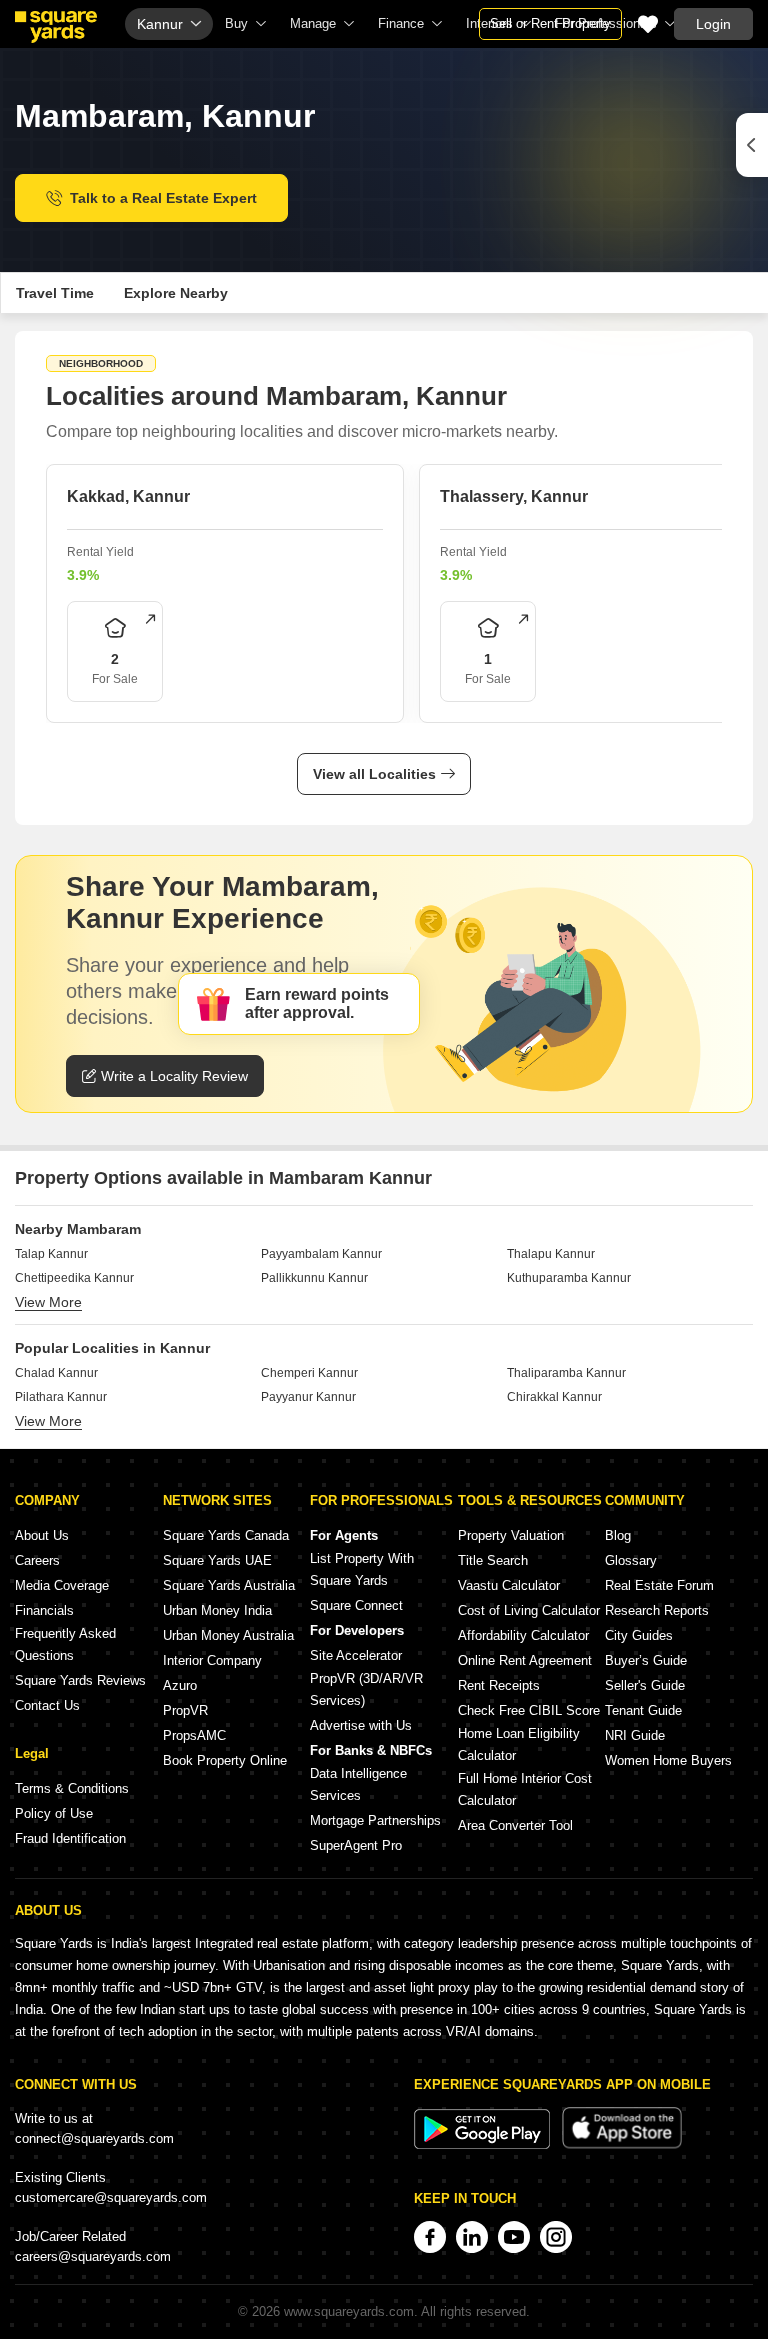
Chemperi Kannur (309, 1373)
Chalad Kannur (56, 1373)
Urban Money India (217, 1610)
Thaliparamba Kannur (566, 1373)
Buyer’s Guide (646, 1660)
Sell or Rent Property (550, 23)
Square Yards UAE (217, 1560)
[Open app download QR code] (752, 145)
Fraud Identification (70, 1838)
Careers (37, 1560)
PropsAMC (194, 1735)
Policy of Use (54, 1813)
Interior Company (212, 1660)
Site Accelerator (356, 1655)
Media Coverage (62, 1585)
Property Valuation (511, 1535)
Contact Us (47, 1705)
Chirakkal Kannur (554, 1397)
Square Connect (356, 1605)
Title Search (493, 1560)
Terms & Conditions (72, 1788)
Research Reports (657, 1610)
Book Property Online (225, 1760)
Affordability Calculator (523, 1635)
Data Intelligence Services (358, 1784)
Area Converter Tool (515, 1825)
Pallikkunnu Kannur (314, 1278)
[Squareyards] (56, 27)
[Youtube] (514, 2237)
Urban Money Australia (228, 1635)
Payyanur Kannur (308, 1397)
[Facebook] (430, 2237)
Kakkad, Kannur (128, 496)
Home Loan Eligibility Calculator (519, 1744)
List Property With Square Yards (362, 1569)
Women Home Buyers (668, 1760)
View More (48, 1302)
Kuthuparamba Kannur (569, 1278)
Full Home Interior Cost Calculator (525, 1789)
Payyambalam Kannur (321, 1254)
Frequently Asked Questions (65, 1644)
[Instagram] (556, 2237)
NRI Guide (635, 1735)
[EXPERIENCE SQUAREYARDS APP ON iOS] (622, 2144)
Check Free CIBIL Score (529, 1710)
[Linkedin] (472, 2237)
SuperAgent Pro (356, 1845)
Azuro (180, 1685)
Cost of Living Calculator (529, 1610)
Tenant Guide (643, 1710)
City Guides (639, 1635)
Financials (44, 1610)
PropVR (185, 1710)
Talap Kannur (51, 1254)
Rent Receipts (499, 1685)
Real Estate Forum (659, 1585)
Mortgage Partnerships (375, 1820)
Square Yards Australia (229, 1585)
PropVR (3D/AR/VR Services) (366, 1689)
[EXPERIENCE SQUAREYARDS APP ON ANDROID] (484, 2144)
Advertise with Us (361, 1725)
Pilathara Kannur (61, 1397)
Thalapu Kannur (551, 1254)
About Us (42, 1535)
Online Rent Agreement (525, 1660)
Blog (618, 1535)
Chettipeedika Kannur (74, 1278)
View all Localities (374, 774)
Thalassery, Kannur (514, 496)
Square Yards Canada (226, 1535)
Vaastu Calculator (509, 1585)
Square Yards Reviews (80, 1680)
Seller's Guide (645, 1685)
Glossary (631, 1560)
